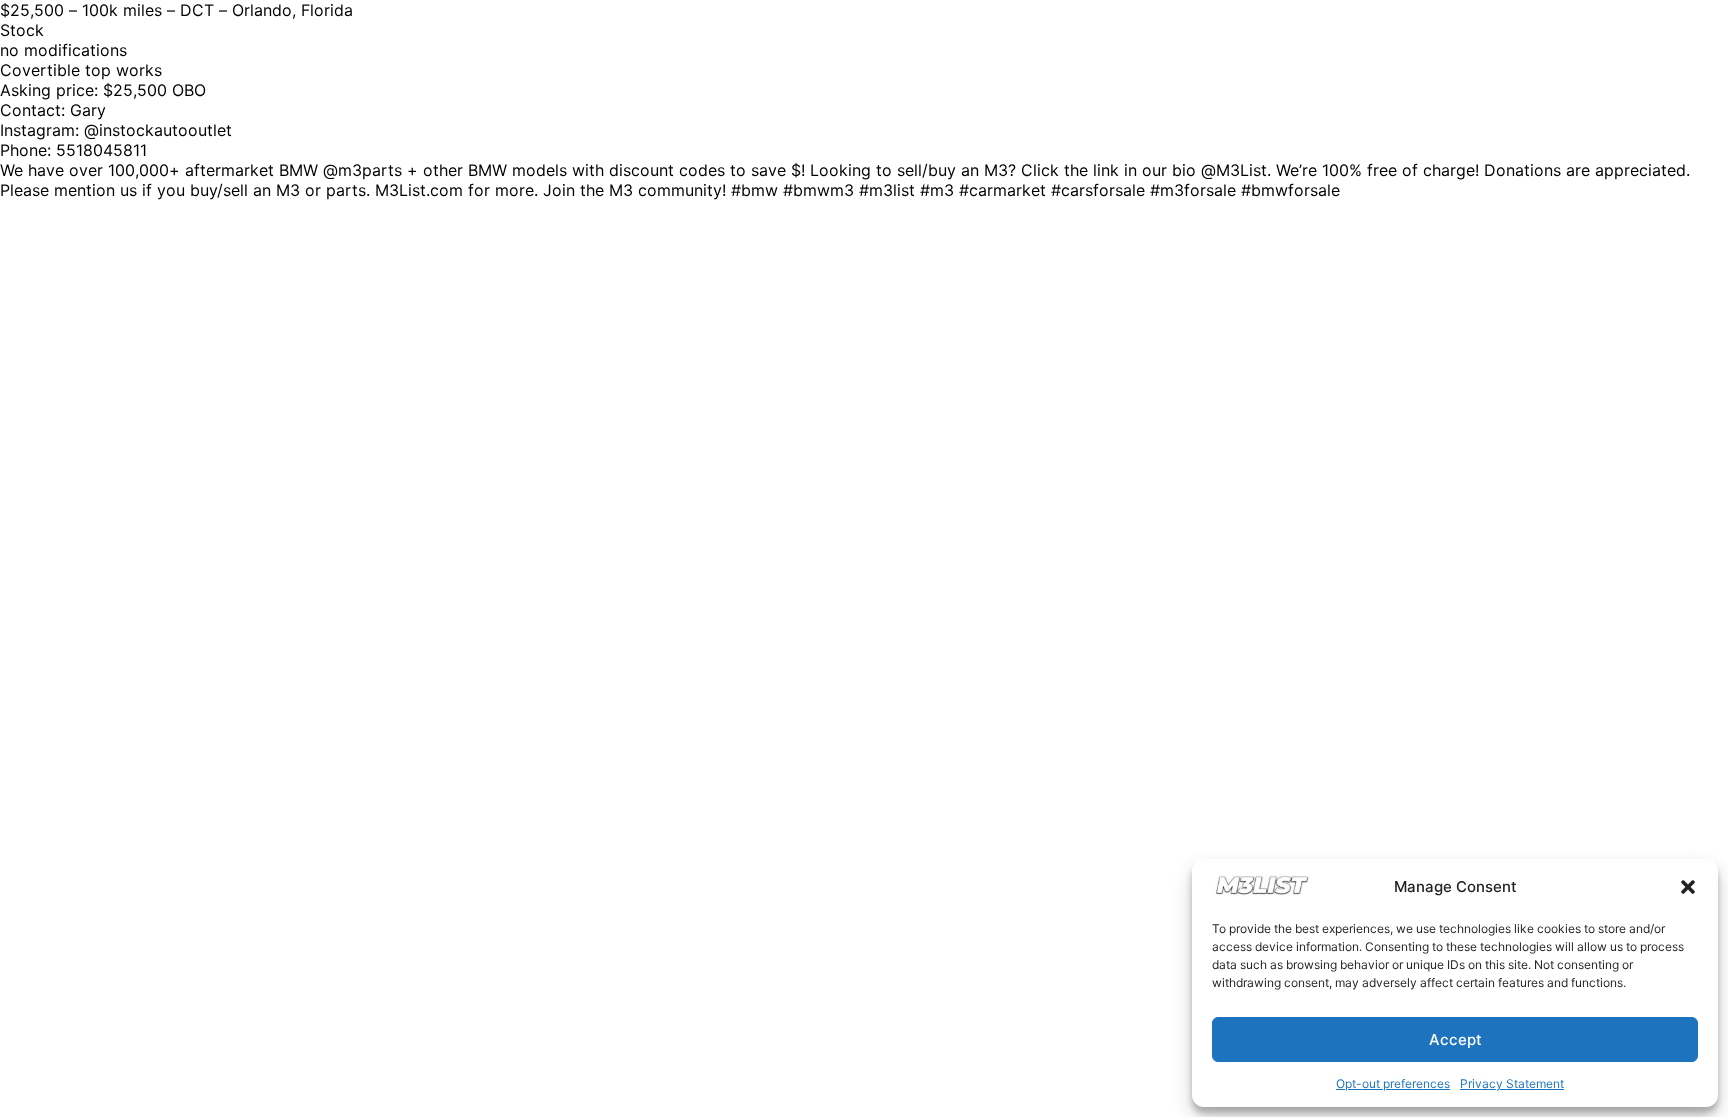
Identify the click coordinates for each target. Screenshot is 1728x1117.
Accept (1455, 1039)
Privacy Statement (1512, 1083)
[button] (1688, 887)
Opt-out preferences (1393, 1083)
